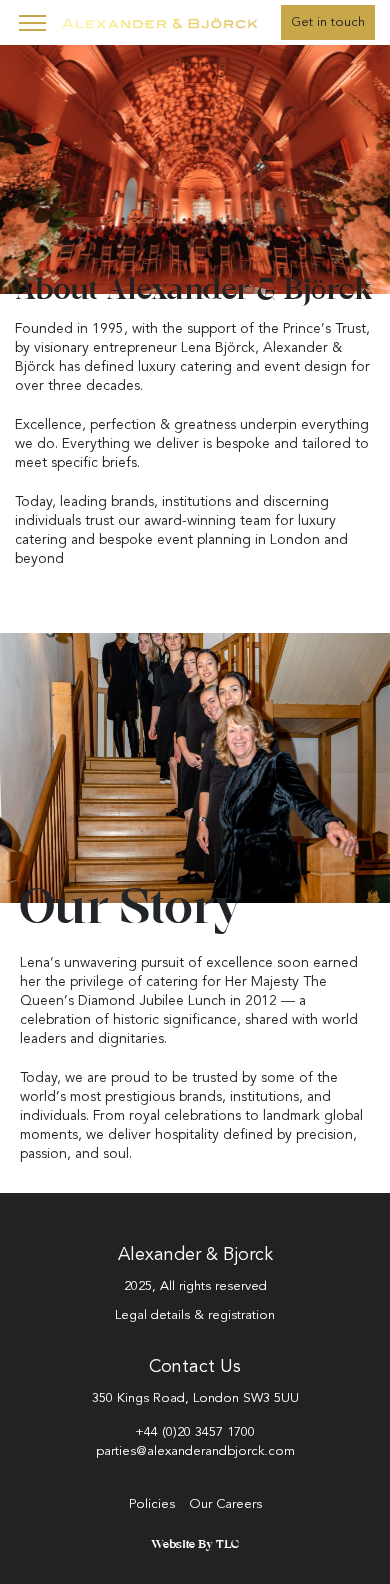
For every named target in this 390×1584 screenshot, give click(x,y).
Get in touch (328, 22)
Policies (152, 1504)
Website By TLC (195, 1544)
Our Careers (225, 1504)
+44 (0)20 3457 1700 (195, 1432)
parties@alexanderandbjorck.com (195, 1451)
